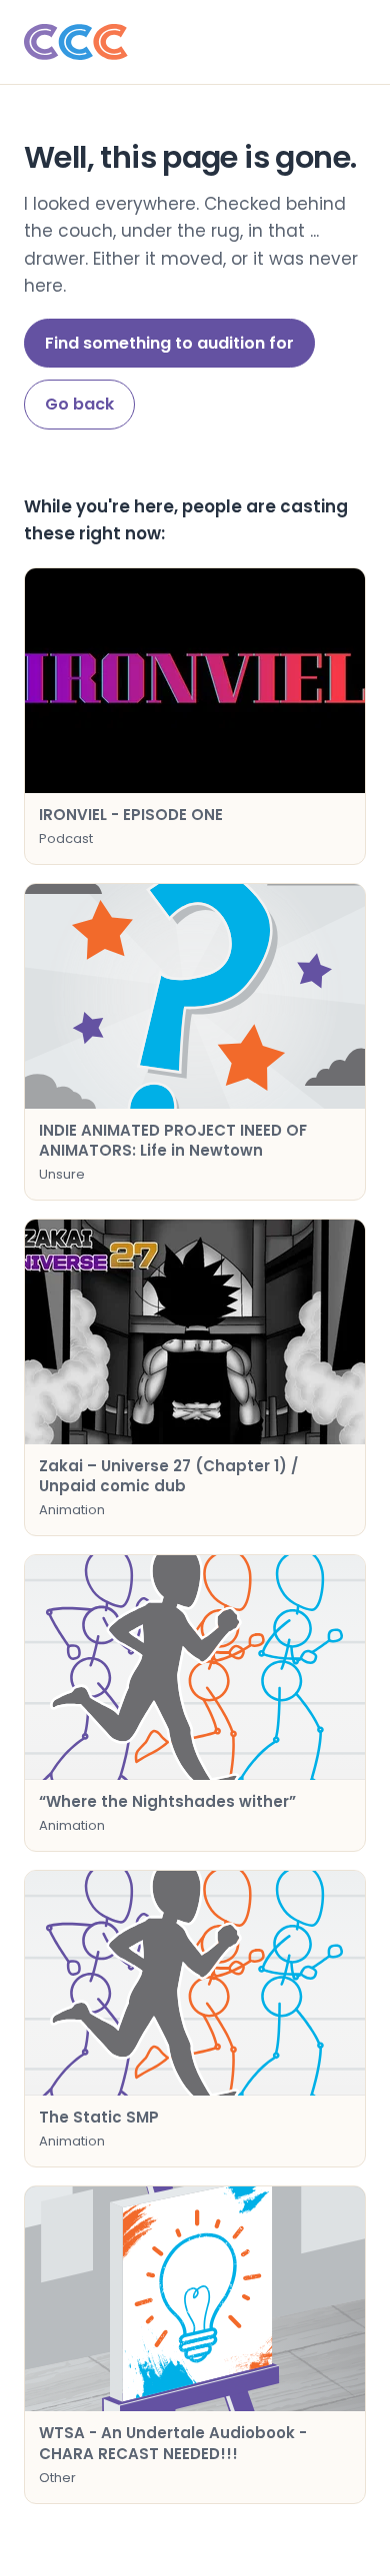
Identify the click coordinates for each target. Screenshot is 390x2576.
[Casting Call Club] (195, 42)
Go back (79, 404)
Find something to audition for (169, 343)
